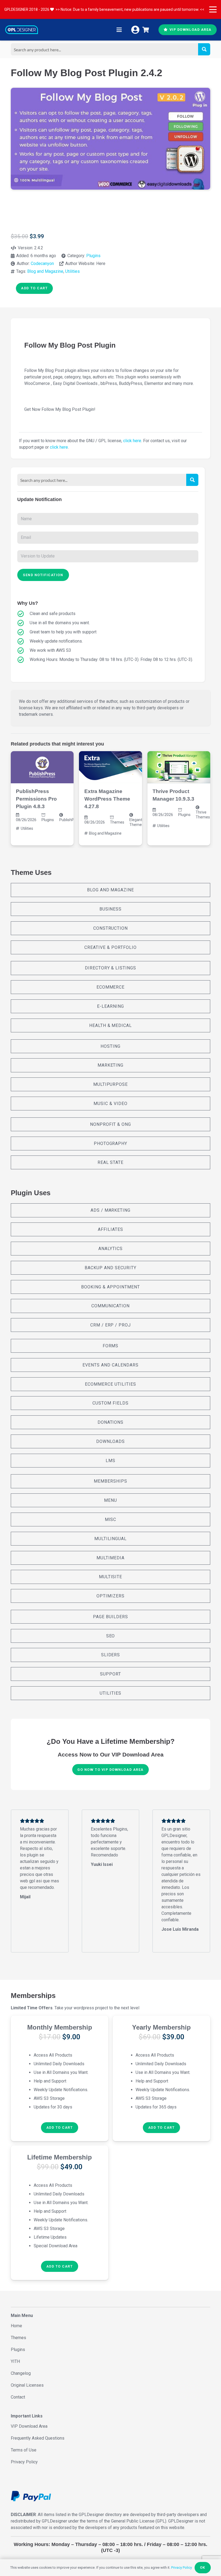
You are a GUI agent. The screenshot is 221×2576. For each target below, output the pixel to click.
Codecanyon (42, 263)
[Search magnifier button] (204, 49)
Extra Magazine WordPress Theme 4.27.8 (107, 799)
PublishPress (70, 820)
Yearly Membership (161, 2027)
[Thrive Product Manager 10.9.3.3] (179, 767)
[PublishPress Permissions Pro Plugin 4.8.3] (42, 767)
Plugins (93, 256)
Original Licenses (27, 2385)
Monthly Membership (60, 2027)
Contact (18, 2397)
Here (101, 263)
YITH (15, 2361)
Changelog (21, 2373)
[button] (213, 9)
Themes (117, 822)
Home (16, 2326)
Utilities (72, 271)
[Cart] (146, 30)
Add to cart (34, 288)
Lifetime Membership (60, 2157)
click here (132, 441)
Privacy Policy (24, 2462)
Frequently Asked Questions (38, 2438)
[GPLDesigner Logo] (22, 30)
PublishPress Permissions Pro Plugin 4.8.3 (36, 799)
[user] (135, 30)
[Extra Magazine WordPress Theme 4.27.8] (110, 767)
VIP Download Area (29, 2426)
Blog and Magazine (45, 271)
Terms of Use (24, 2450)
